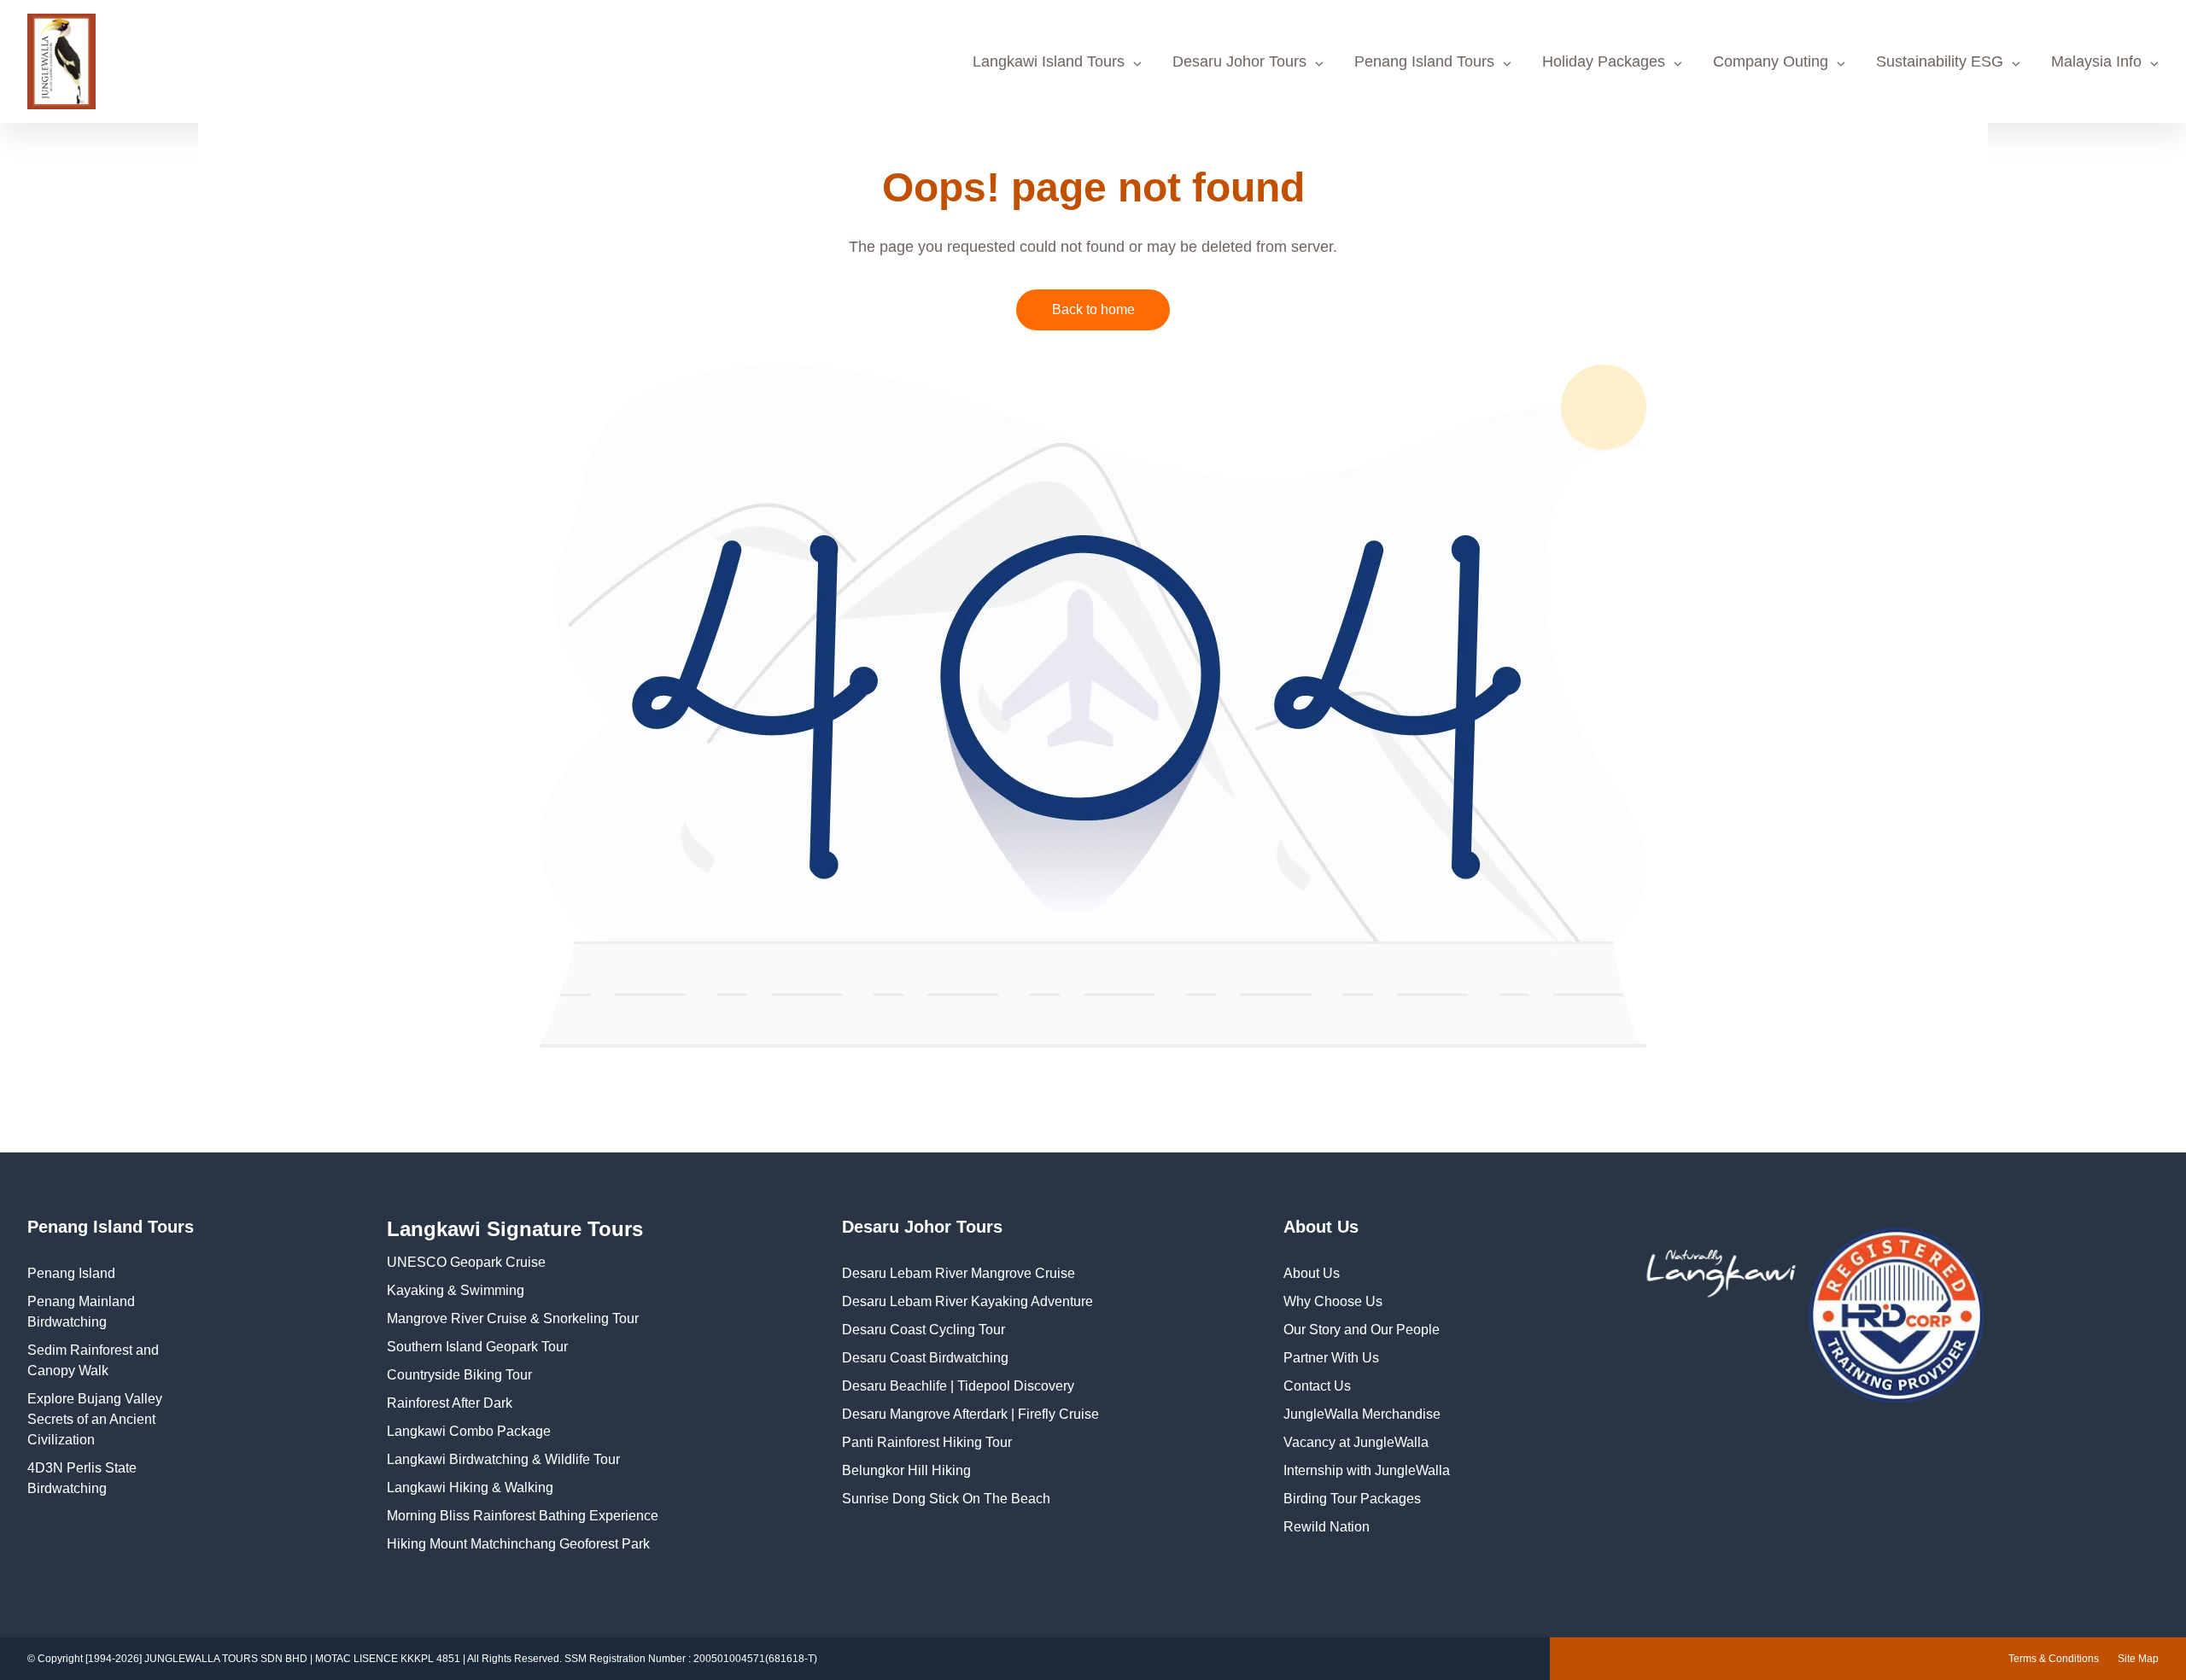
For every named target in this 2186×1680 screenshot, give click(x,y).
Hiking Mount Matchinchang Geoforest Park (518, 1544)
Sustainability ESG (1940, 61)
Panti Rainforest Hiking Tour (927, 1442)
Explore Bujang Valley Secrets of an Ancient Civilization (95, 1419)
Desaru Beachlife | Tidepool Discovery (958, 1386)
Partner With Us (1331, 1358)
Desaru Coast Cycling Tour (923, 1330)
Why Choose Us (1333, 1301)
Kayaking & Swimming (456, 1290)
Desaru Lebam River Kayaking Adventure (967, 1301)
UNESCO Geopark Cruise (466, 1262)
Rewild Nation (1327, 1527)
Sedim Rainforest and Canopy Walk (93, 1360)
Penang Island (71, 1273)
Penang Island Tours (1424, 61)
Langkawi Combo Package (469, 1431)
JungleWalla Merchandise (1362, 1414)
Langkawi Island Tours (1049, 61)
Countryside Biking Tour (459, 1375)
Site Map (2138, 1659)
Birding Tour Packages (1352, 1499)
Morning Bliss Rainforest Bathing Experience (523, 1516)
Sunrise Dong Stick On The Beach (946, 1499)
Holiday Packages (1604, 61)
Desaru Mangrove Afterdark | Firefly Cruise (970, 1414)
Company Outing (1771, 61)
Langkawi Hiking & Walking (470, 1487)
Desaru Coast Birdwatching (925, 1358)
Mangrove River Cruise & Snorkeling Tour (513, 1318)
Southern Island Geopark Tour (477, 1347)
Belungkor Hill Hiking (906, 1470)
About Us (1312, 1273)
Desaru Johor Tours (1239, 61)
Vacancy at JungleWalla (1356, 1442)
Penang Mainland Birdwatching (81, 1312)
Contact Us (1317, 1386)
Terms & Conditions (2054, 1659)
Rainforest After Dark (450, 1403)
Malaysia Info (2096, 61)
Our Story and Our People (1362, 1330)
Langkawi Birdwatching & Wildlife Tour (503, 1459)
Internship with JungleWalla (1367, 1470)
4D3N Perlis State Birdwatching (82, 1478)
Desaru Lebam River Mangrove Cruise (959, 1273)
